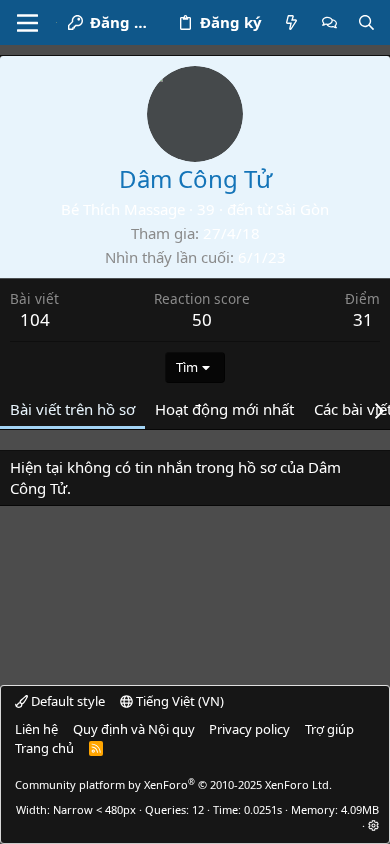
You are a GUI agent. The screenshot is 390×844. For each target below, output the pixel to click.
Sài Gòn (302, 209)
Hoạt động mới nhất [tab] (224, 409)
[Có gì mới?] (291, 22)
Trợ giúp (329, 729)
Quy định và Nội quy (134, 729)
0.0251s (263, 809)
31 (363, 319)
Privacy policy (249, 729)
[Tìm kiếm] (366, 22)
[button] (373, 825)
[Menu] (27, 23)
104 (35, 319)
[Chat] (329, 22)
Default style (66, 701)
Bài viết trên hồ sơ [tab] (72, 409)
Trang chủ (44, 748)
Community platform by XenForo (173, 784)
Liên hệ (36, 729)
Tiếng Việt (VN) (178, 701)
